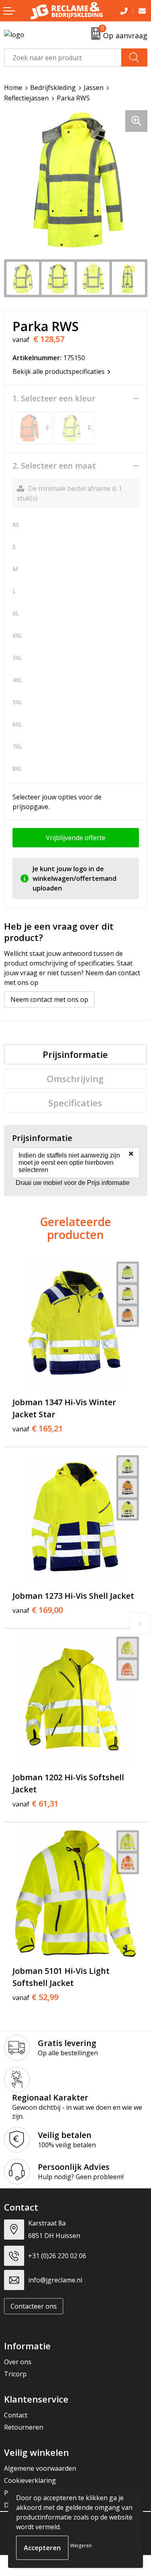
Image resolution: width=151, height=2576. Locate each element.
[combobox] (63, 57)
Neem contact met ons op (49, 999)
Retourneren (24, 2427)
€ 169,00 (38, 1610)
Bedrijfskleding (53, 88)
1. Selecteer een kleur (54, 398)
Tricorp (15, 2374)
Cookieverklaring (30, 2480)
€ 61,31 (35, 1804)
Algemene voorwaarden (40, 2468)
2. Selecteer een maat (54, 466)
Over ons (18, 2362)
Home (13, 88)
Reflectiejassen (26, 98)
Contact (16, 2415)
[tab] (75, 1054)
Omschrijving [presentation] (75, 1078)
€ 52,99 (35, 1997)
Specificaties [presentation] (75, 1103)
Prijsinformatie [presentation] (75, 1054)
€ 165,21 (38, 1429)
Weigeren (81, 2546)
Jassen (94, 88)
